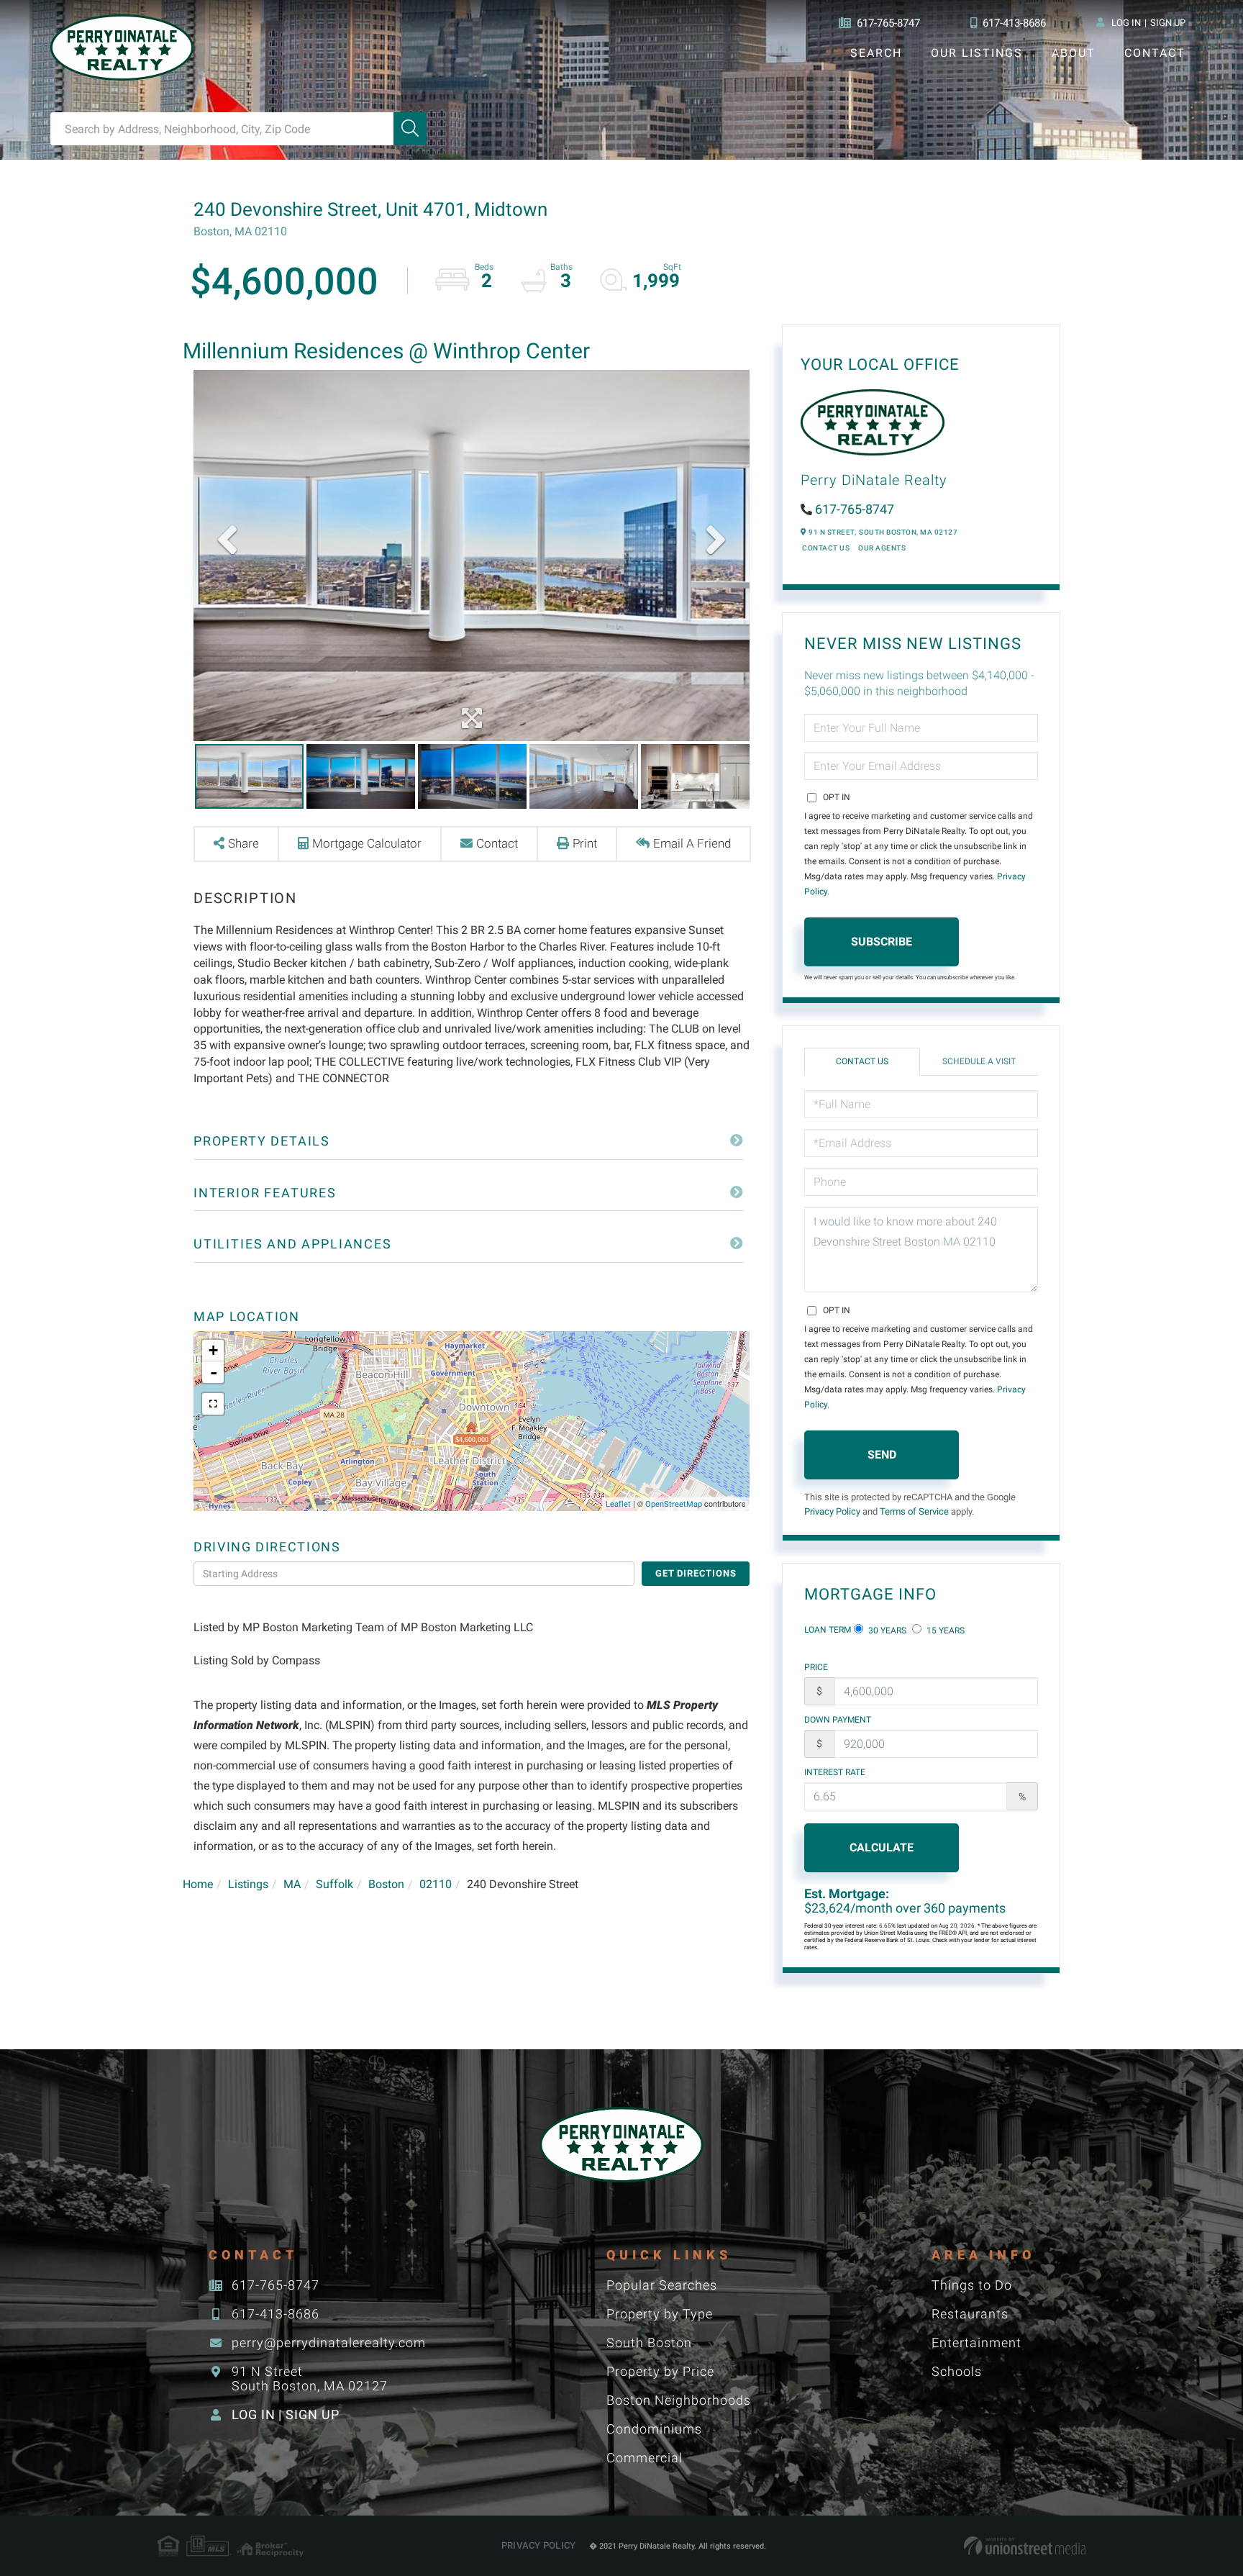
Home (198, 1884)
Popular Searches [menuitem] (662, 2285)
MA (292, 1884)
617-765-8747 (888, 23)
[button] (410, 129)
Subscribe (882, 942)
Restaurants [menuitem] (970, 2314)
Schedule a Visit (979, 1061)
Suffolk (334, 1884)
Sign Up (1168, 23)
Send (882, 1455)
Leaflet (618, 1504)
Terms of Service (914, 1511)
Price (816, 1667)
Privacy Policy (832, 1511)
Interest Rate (835, 1772)
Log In (1126, 23)
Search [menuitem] (876, 53)
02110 (436, 1884)
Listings (248, 1884)
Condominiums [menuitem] (654, 2429)
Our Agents (882, 548)
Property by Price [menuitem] (660, 2371)
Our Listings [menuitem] (977, 53)
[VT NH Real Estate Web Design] (1025, 2546)
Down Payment (838, 1720)
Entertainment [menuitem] (976, 2343)
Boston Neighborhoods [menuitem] (679, 2400)
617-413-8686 (1014, 23)
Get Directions (696, 1573)
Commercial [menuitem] (645, 2458)
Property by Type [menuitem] (660, 2314)
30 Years (886, 1631)
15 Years (944, 1631)
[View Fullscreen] (213, 1404)
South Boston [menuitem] (649, 2343)
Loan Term (828, 1630)
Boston (386, 1884)
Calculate (882, 1847)
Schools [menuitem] (957, 2371)
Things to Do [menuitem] (972, 2285)
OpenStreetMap (674, 1504)
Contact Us (826, 548)
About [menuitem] (1074, 53)
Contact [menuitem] (1155, 53)
